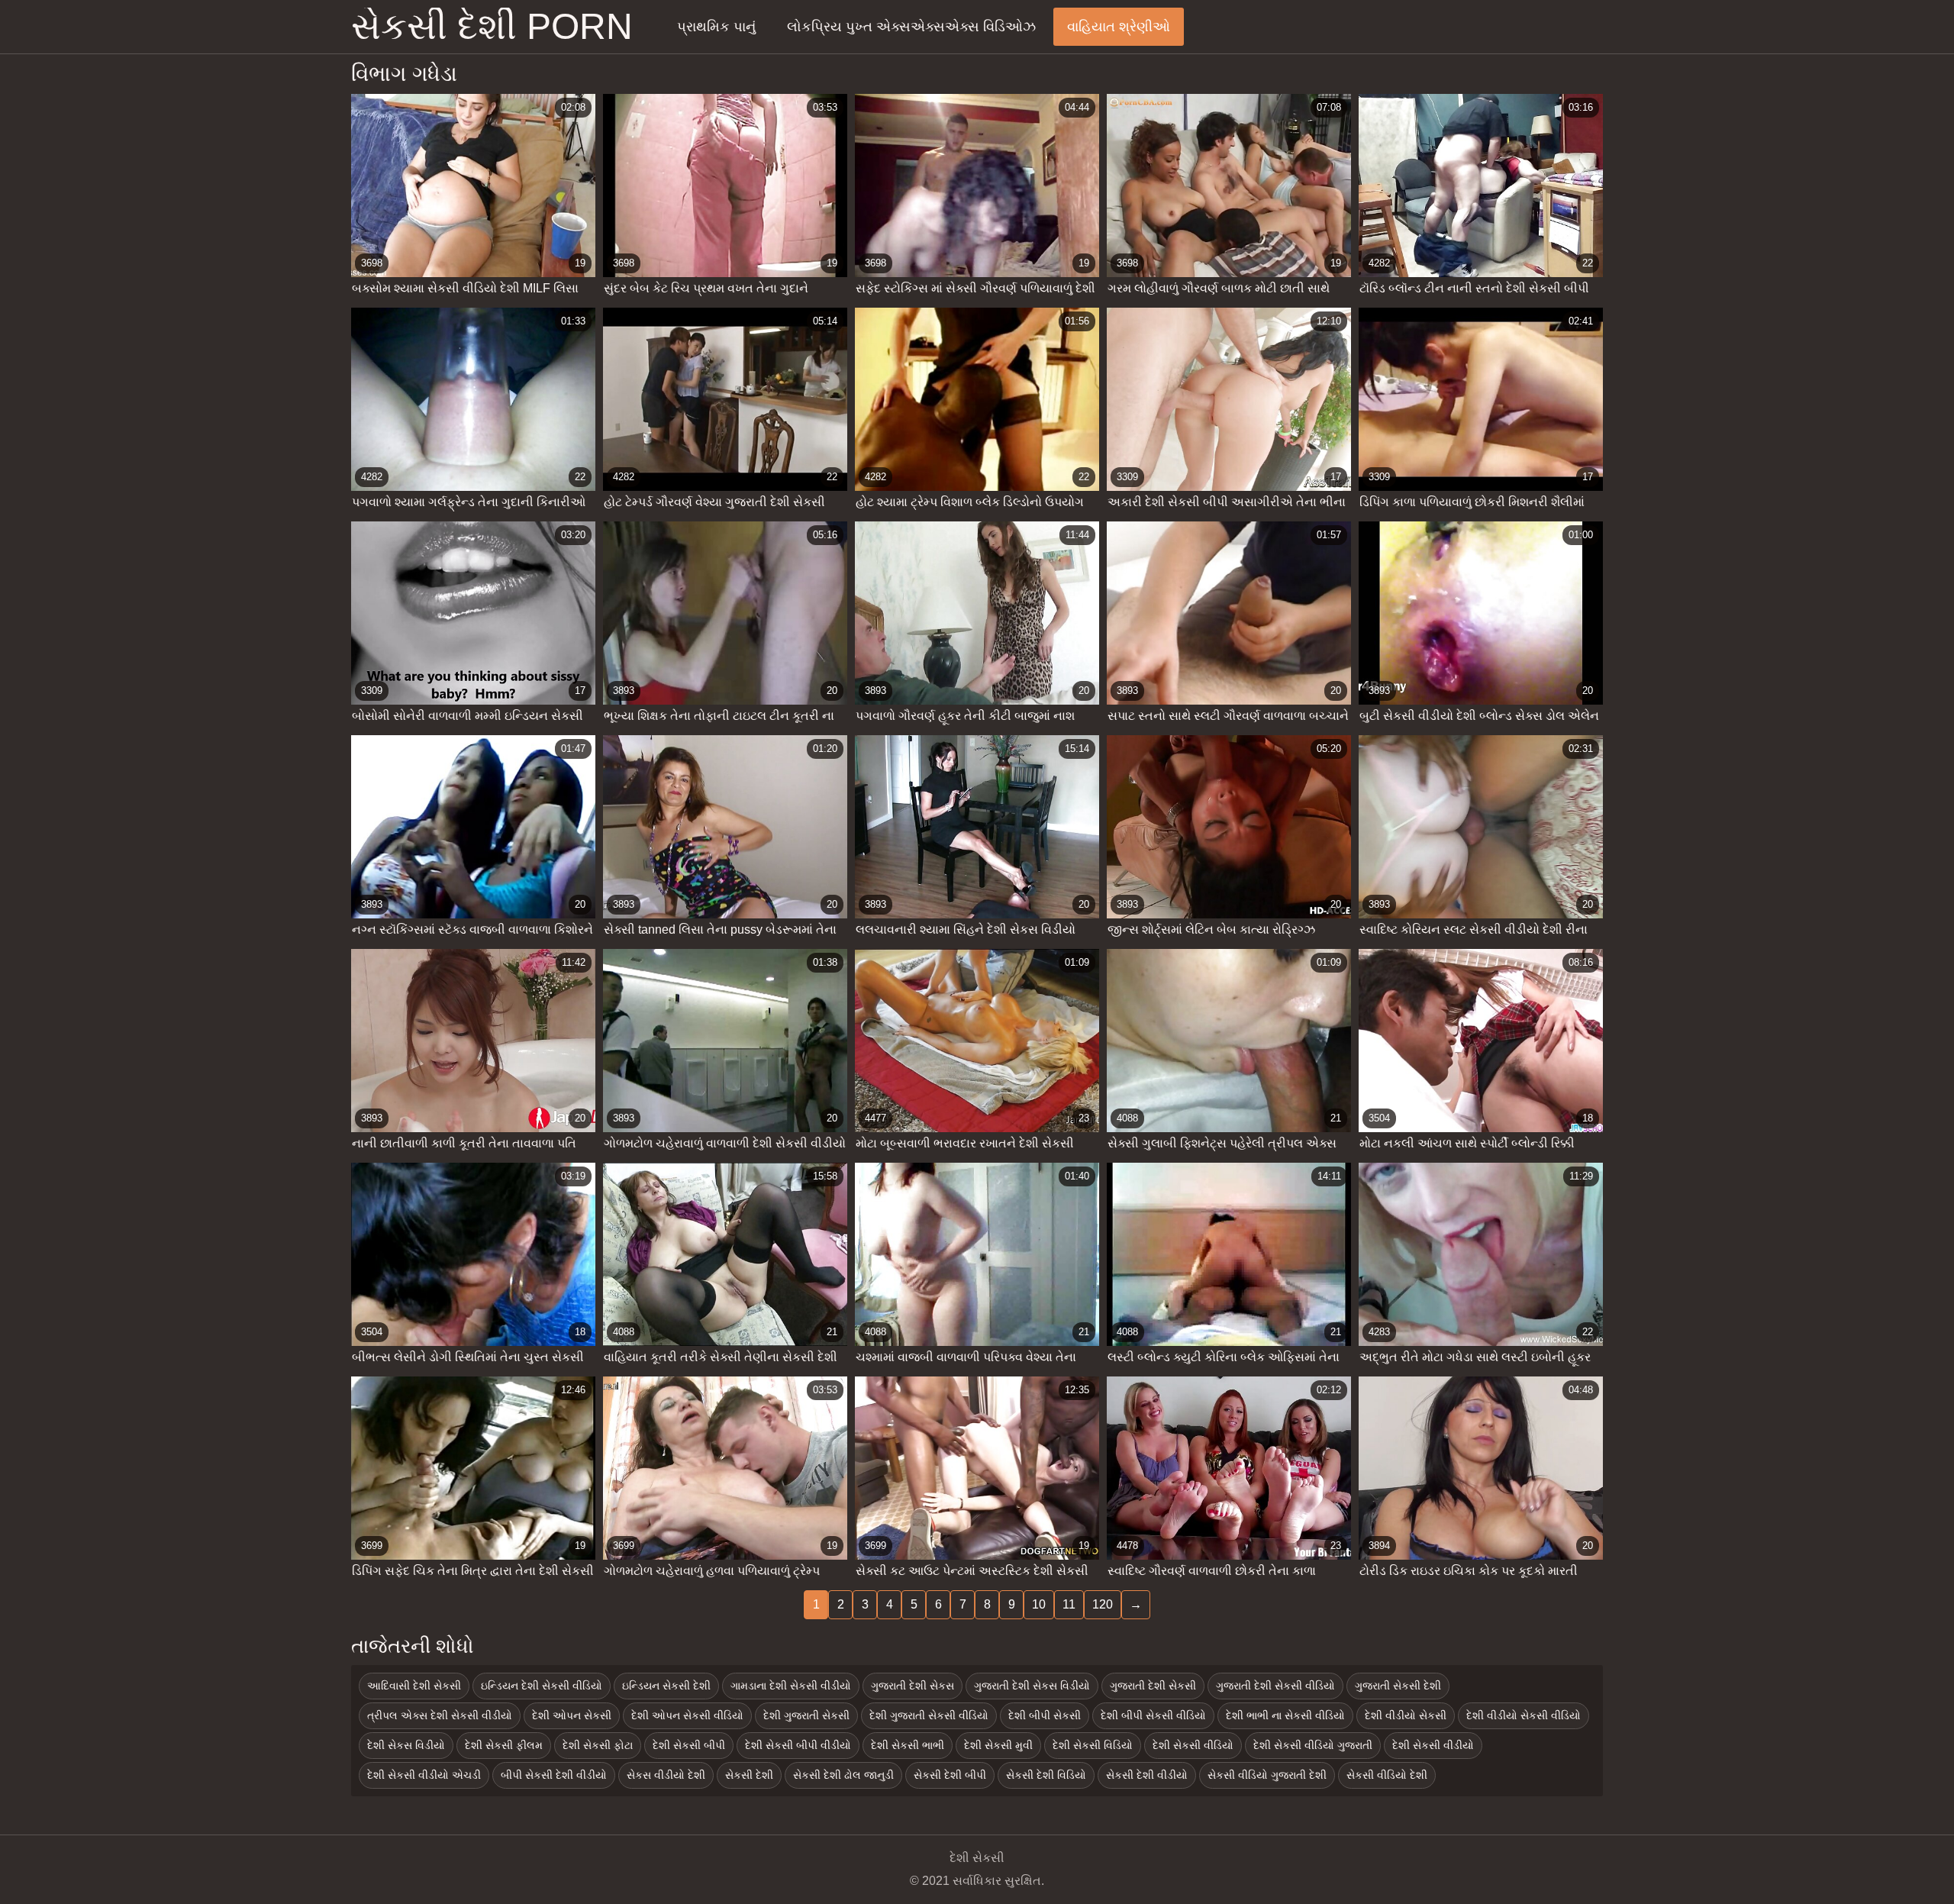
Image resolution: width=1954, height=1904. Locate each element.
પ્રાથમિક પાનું (716, 27)
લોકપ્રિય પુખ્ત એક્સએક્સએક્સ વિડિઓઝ (911, 27)
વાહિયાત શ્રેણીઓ (1119, 27)
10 (1039, 1604)
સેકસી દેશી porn (492, 27)
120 (1103, 1604)
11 (1069, 1604)
